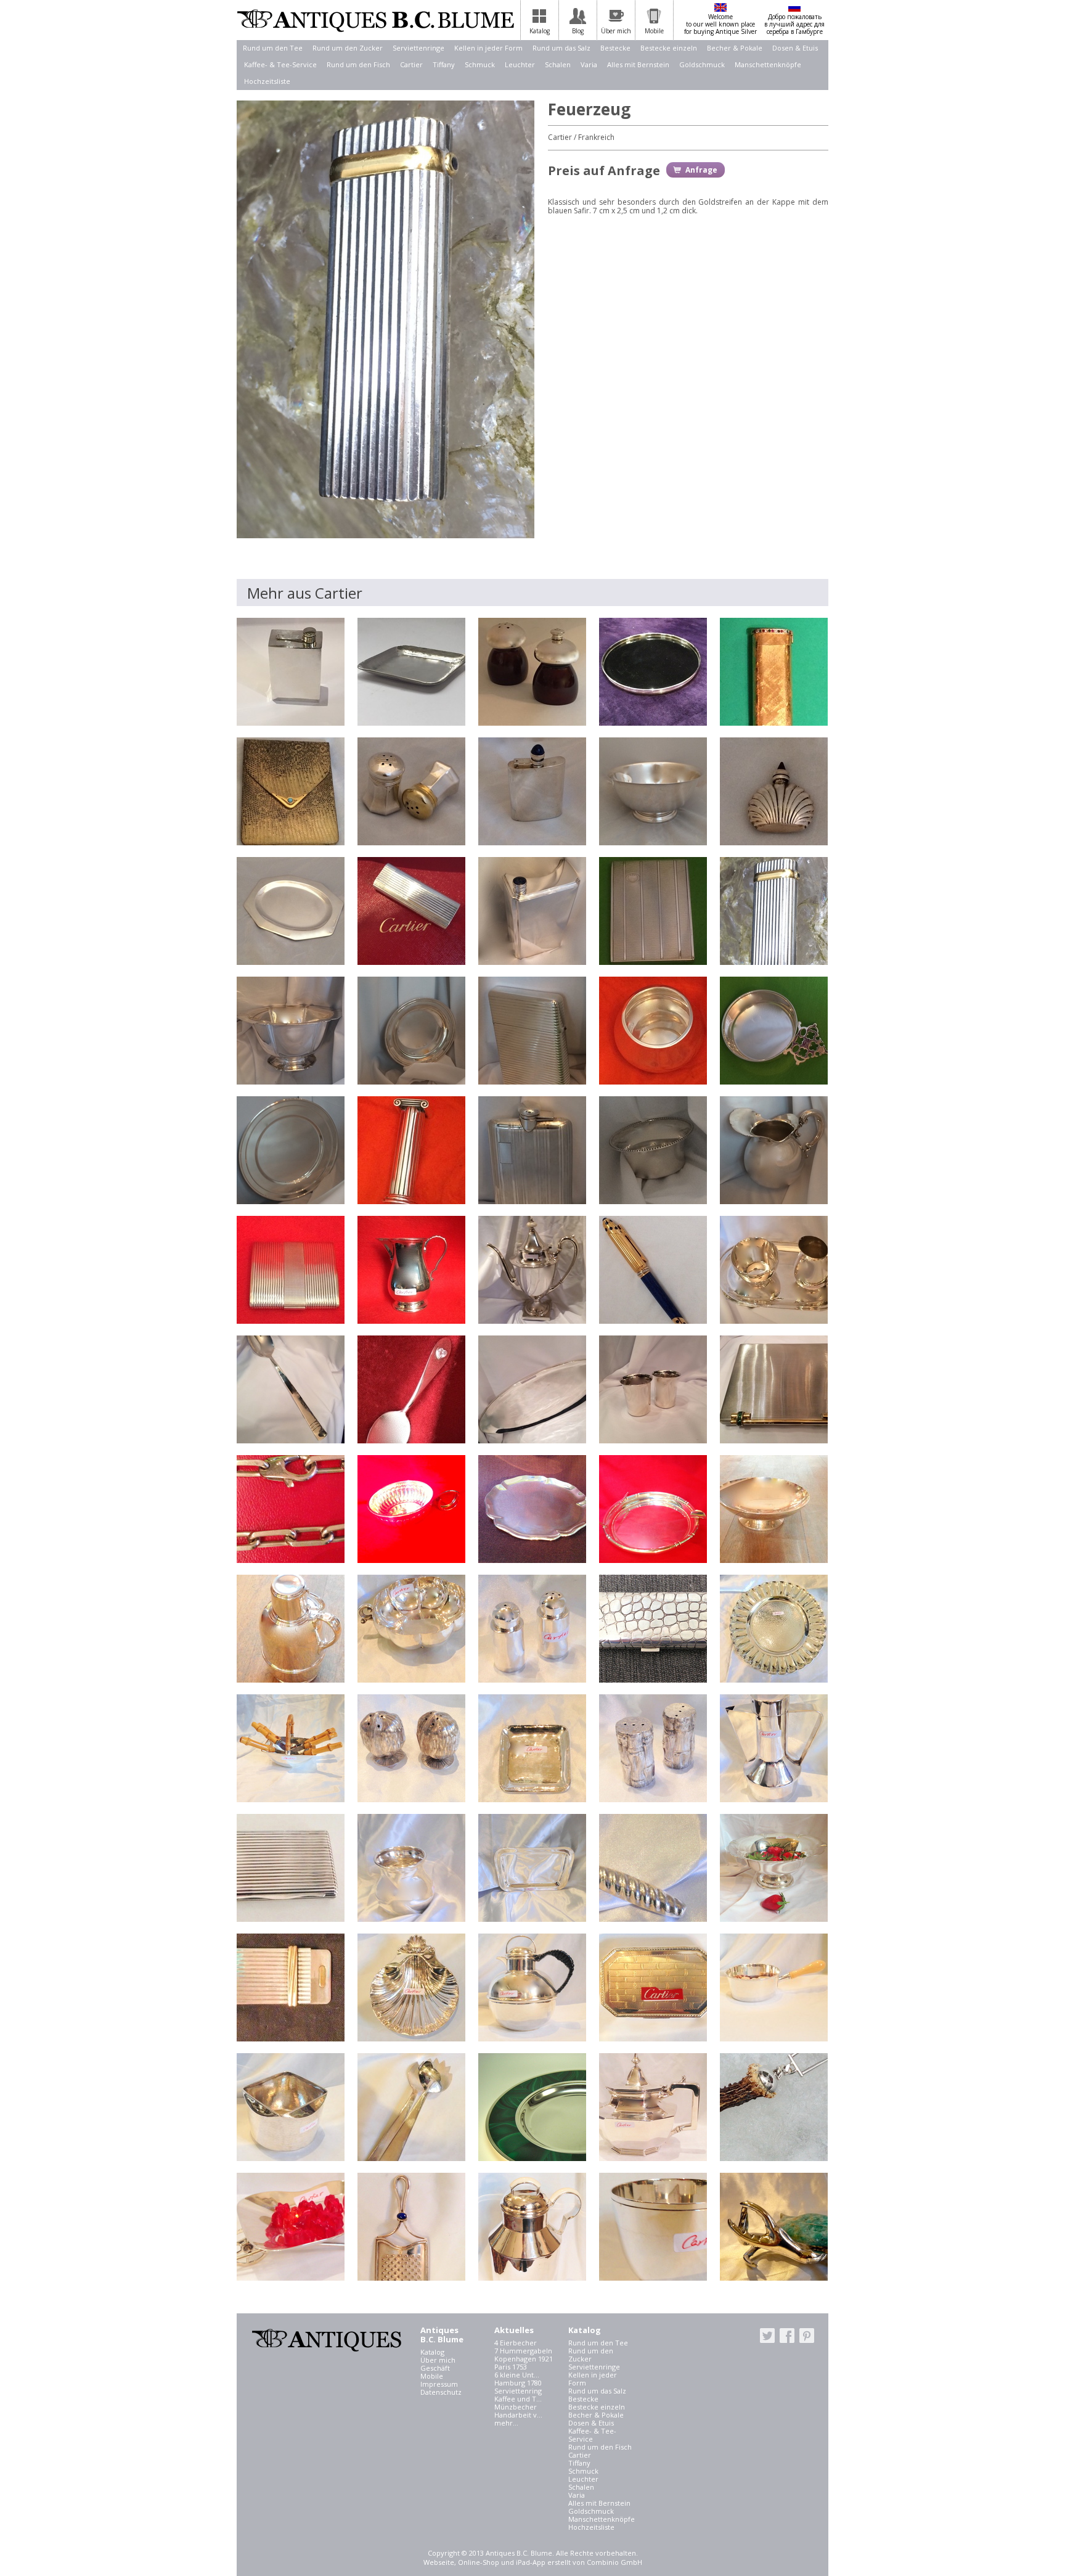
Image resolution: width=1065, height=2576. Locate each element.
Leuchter (520, 64)
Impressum (439, 2384)
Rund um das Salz (561, 48)
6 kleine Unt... (517, 2375)
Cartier (411, 64)
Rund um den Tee (273, 48)
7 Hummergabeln (523, 2351)
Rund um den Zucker (348, 48)
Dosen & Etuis (795, 48)
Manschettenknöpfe (768, 64)
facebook (787, 2336)
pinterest (807, 2336)
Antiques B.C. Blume (375, 20)
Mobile (432, 2376)
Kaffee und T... (518, 2399)
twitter (767, 2336)
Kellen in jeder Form (488, 48)
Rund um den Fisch (358, 64)
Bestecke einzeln (669, 48)
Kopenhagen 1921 (524, 2359)
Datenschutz (441, 2392)
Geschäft (435, 2368)
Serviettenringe (418, 48)
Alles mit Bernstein (638, 64)
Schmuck (480, 64)
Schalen (558, 64)
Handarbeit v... (518, 2415)
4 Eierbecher (516, 2343)
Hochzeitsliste (267, 81)
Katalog (432, 2352)
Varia (589, 64)
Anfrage (701, 170)
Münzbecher (516, 2407)
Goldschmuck (702, 64)
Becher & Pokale (735, 48)
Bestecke (615, 48)
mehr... (506, 2423)
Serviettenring (518, 2391)
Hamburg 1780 (518, 2383)
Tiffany (444, 64)
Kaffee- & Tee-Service (280, 64)
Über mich (438, 2360)
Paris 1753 (511, 2367)
